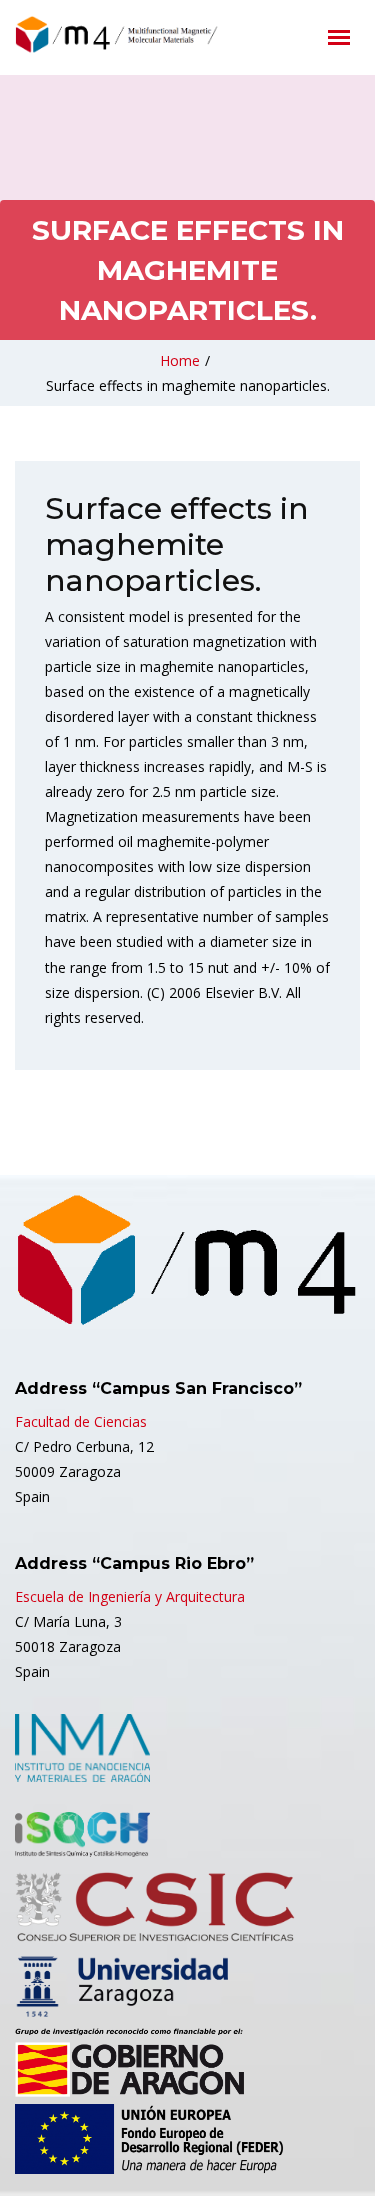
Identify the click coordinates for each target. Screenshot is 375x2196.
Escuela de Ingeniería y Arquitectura (130, 1596)
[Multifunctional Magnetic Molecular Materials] (145, 35)
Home (180, 360)
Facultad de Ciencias (81, 1421)
